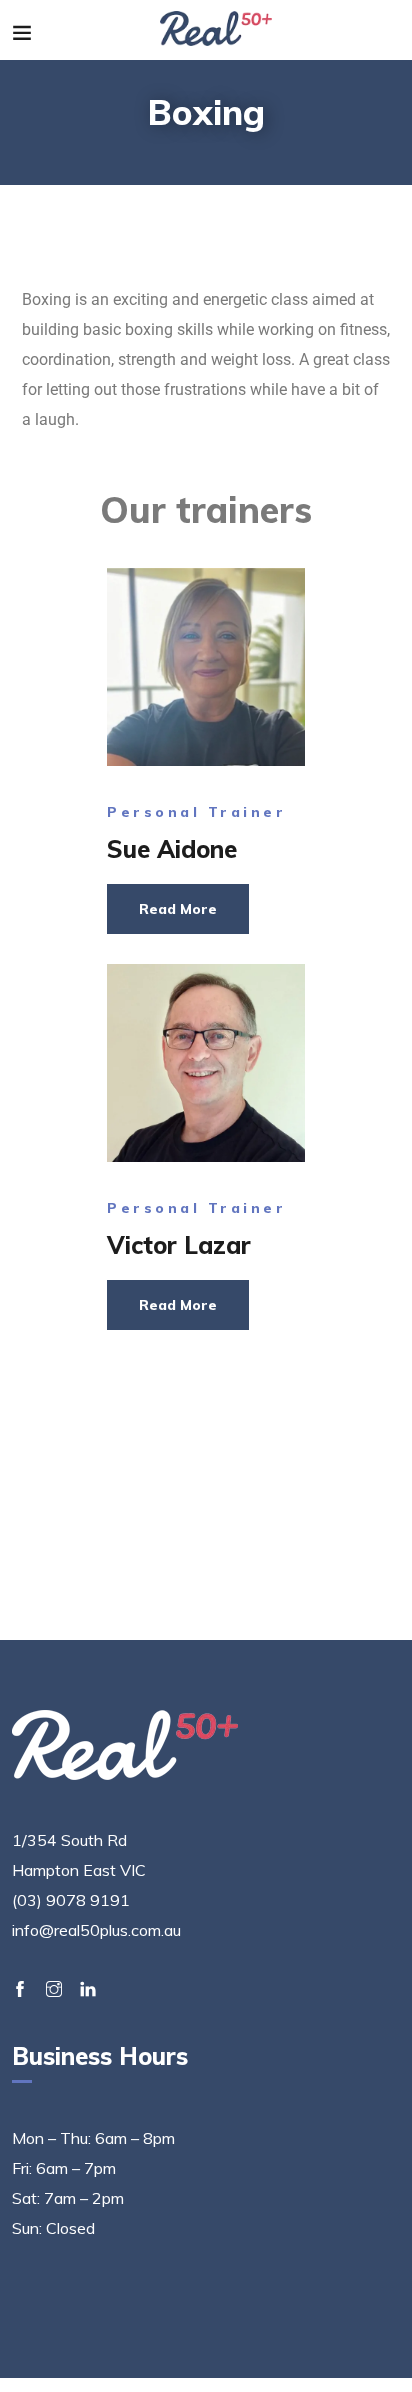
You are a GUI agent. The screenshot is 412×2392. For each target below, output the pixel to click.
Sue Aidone (172, 849)
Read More (178, 909)
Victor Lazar (179, 1245)
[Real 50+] (216, 30)
